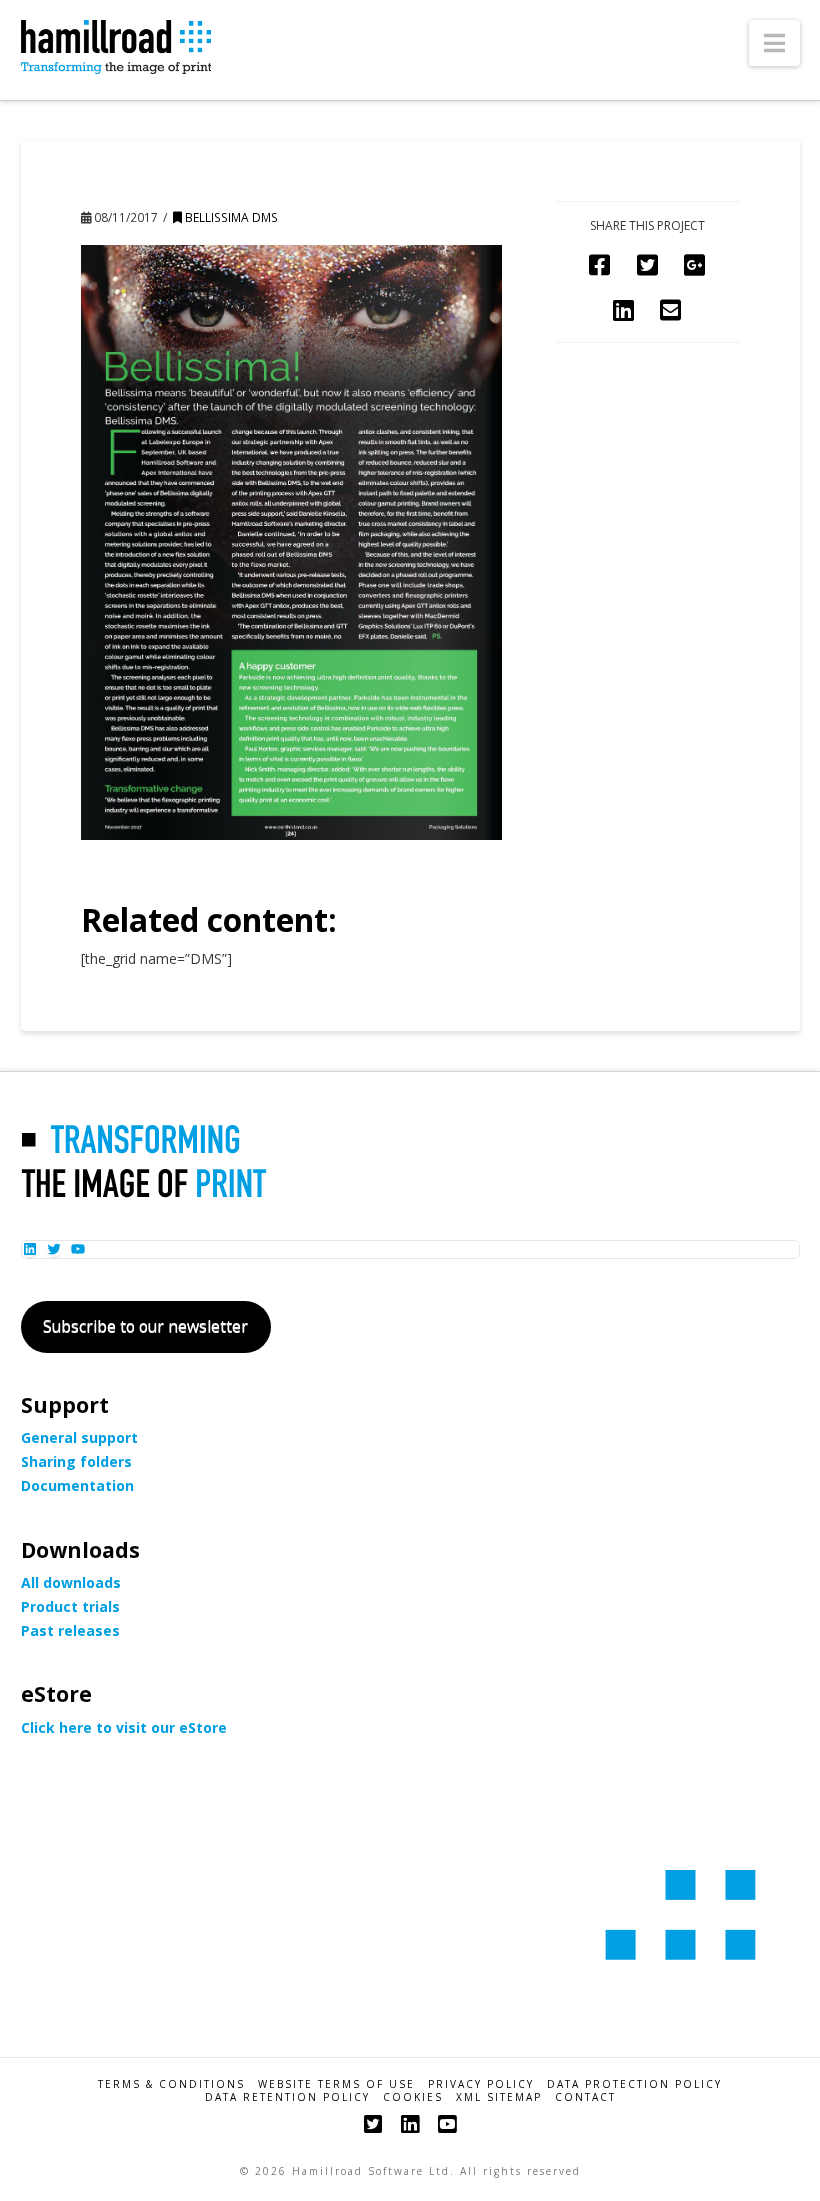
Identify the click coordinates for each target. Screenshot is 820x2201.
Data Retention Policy (287, 2097)
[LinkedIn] (410, 2124)
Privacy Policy (481, 2084)
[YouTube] (447, 2124)
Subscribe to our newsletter (145, 1326)
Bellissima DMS (230, 217)
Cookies (413, 2097)
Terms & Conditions (171, 2084)
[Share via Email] (670, 309)
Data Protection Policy (634, 2084)
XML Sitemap (499, 2097)
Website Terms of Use (336, 2084)
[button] (774, 43)
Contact (585, 2097)
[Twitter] (373, 2124)
